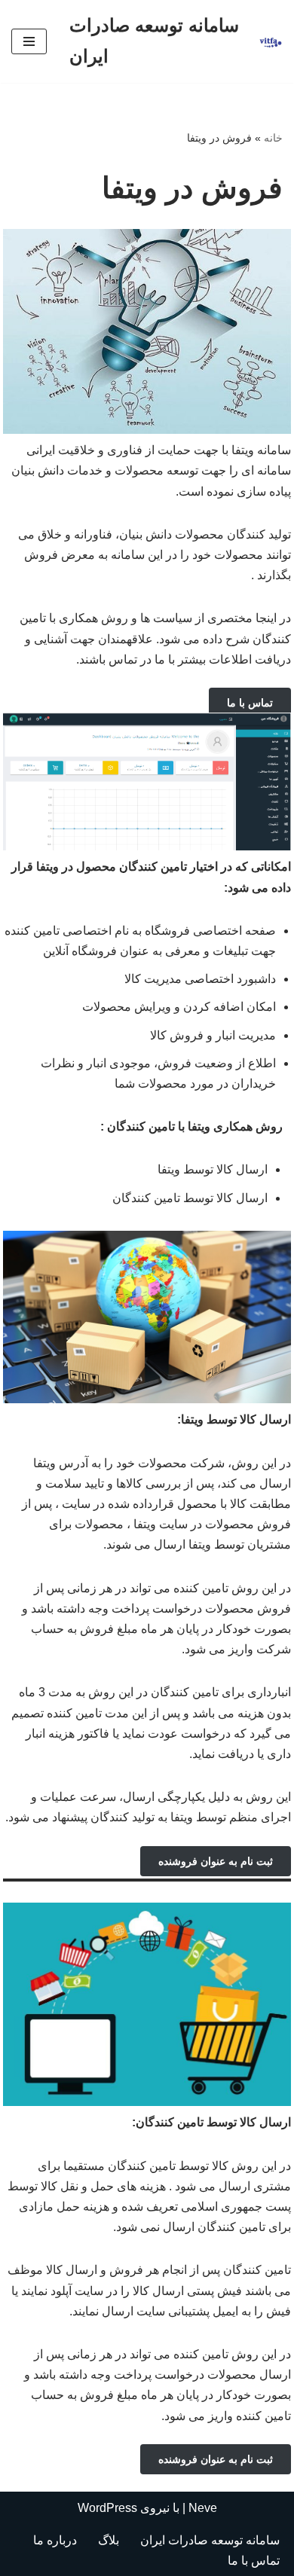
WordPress (107, 2508)
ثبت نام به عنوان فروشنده (216, 1861)
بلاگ (109, 2540)
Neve (203, 2508)
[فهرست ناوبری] (29, 41)
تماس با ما (250, 703)
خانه (273, 138)
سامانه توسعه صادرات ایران (210, 2540)
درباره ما (55, 2540)
